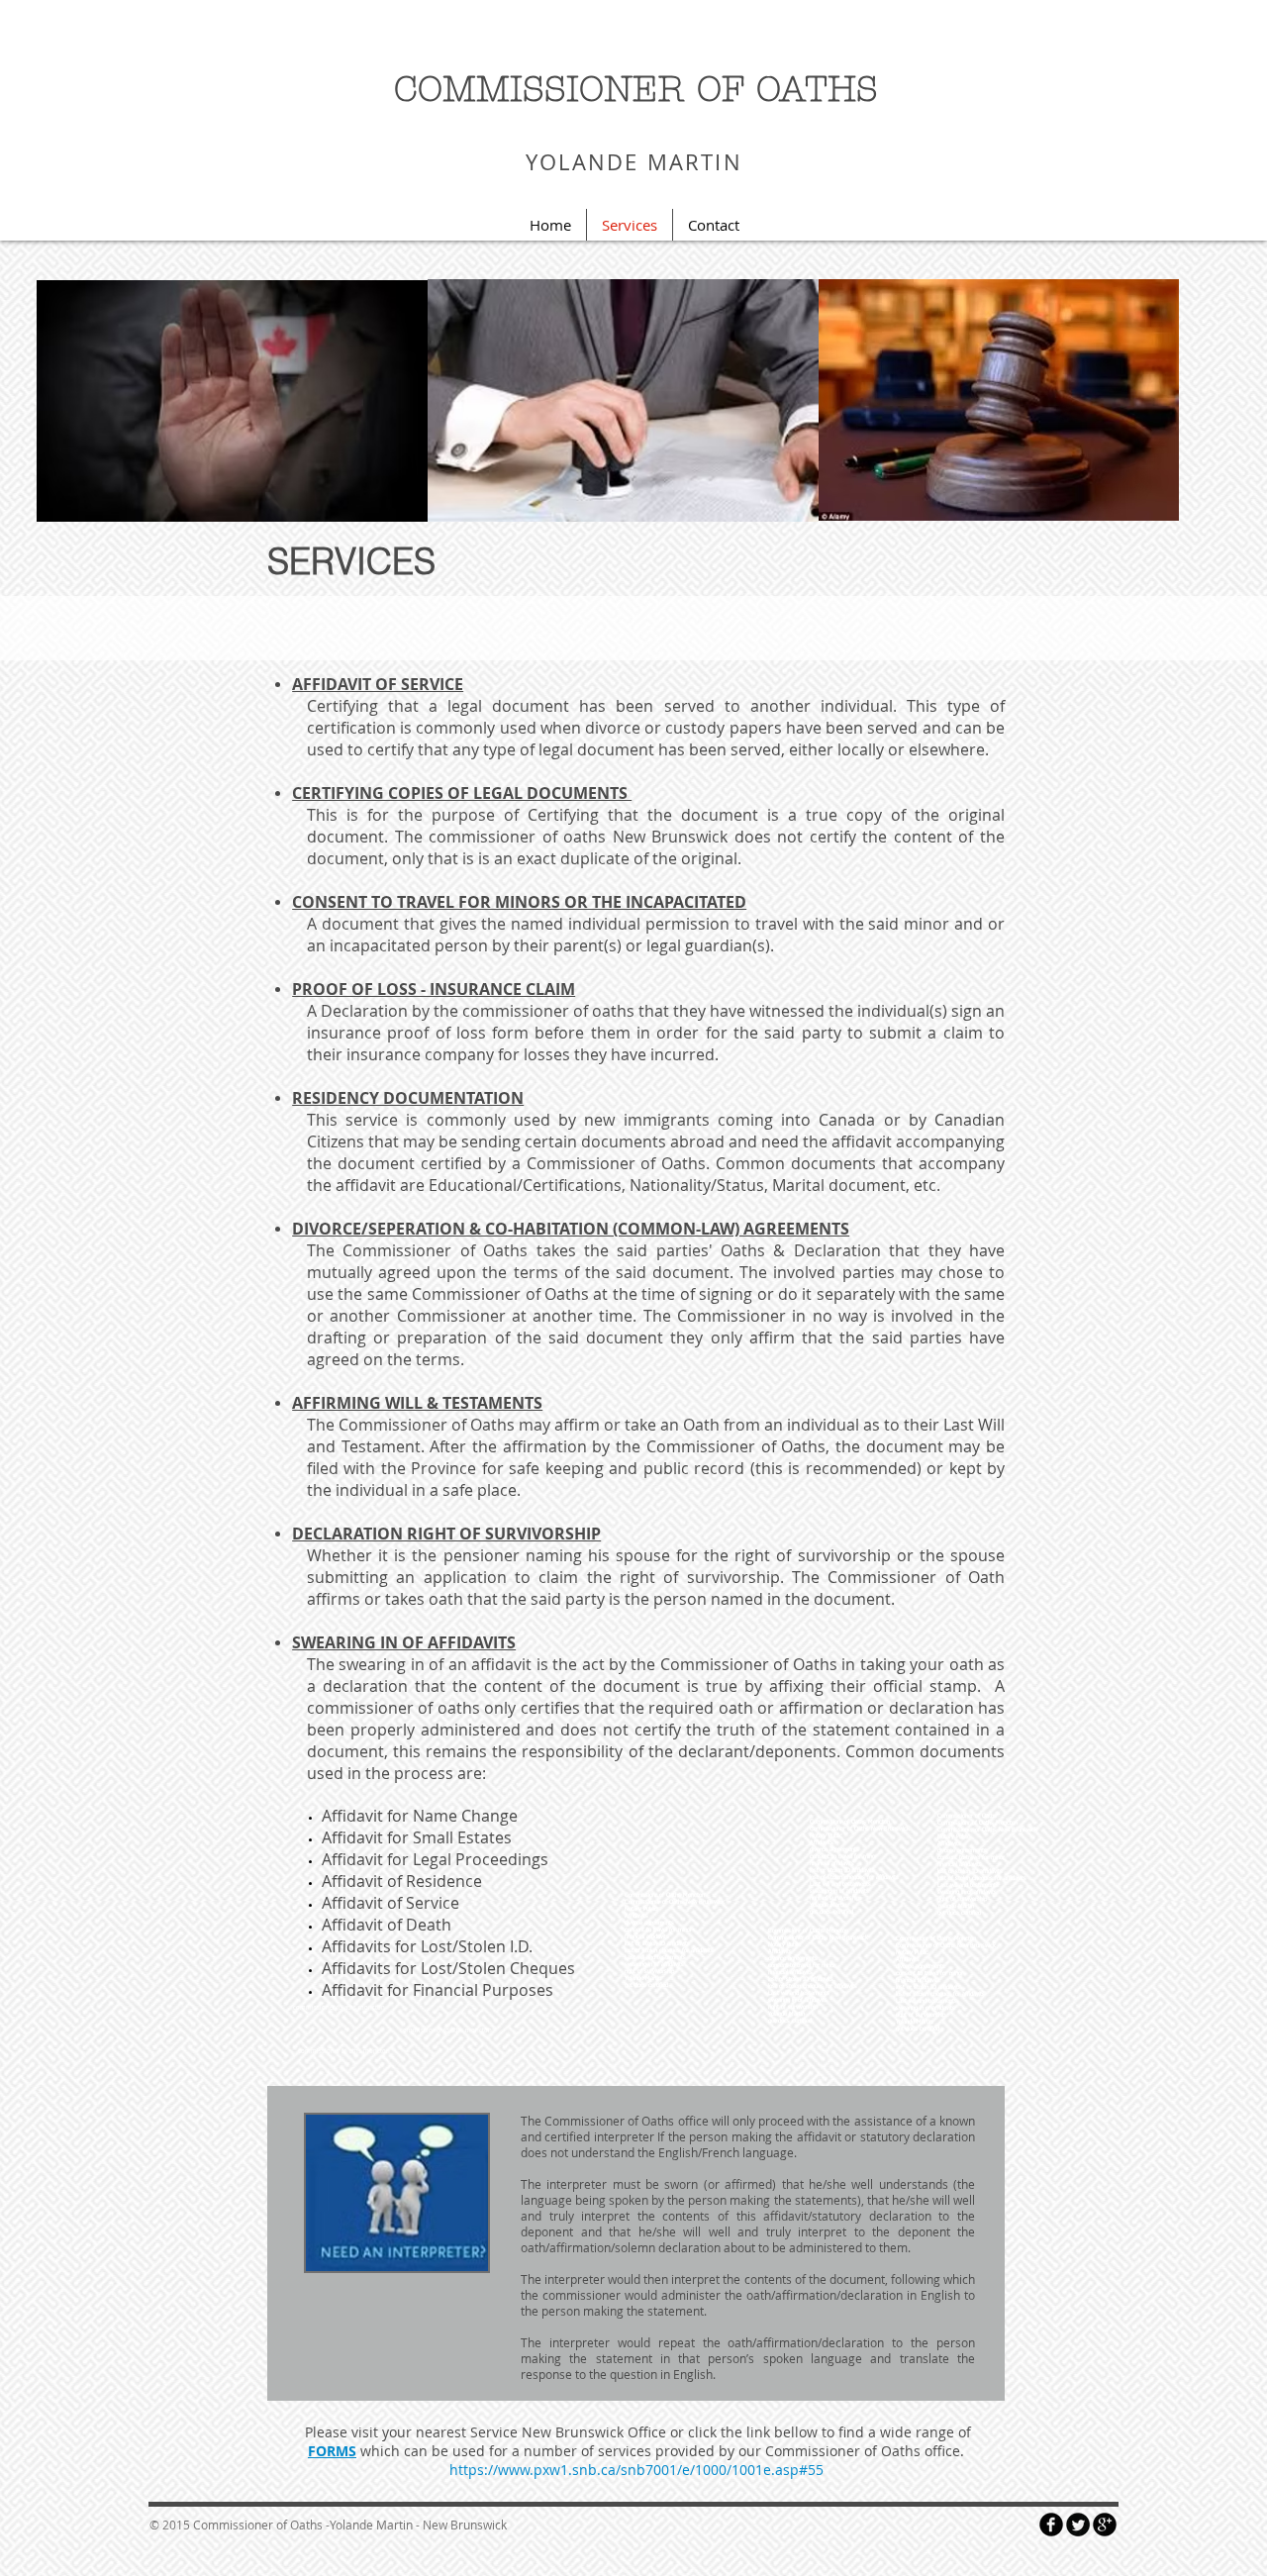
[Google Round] (1105, 2525)
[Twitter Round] (1078, 2525)
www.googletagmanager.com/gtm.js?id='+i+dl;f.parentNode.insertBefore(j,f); (970, 155)
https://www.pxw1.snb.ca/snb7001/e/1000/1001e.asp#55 (636, 2470)
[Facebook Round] (1051, 2525)
